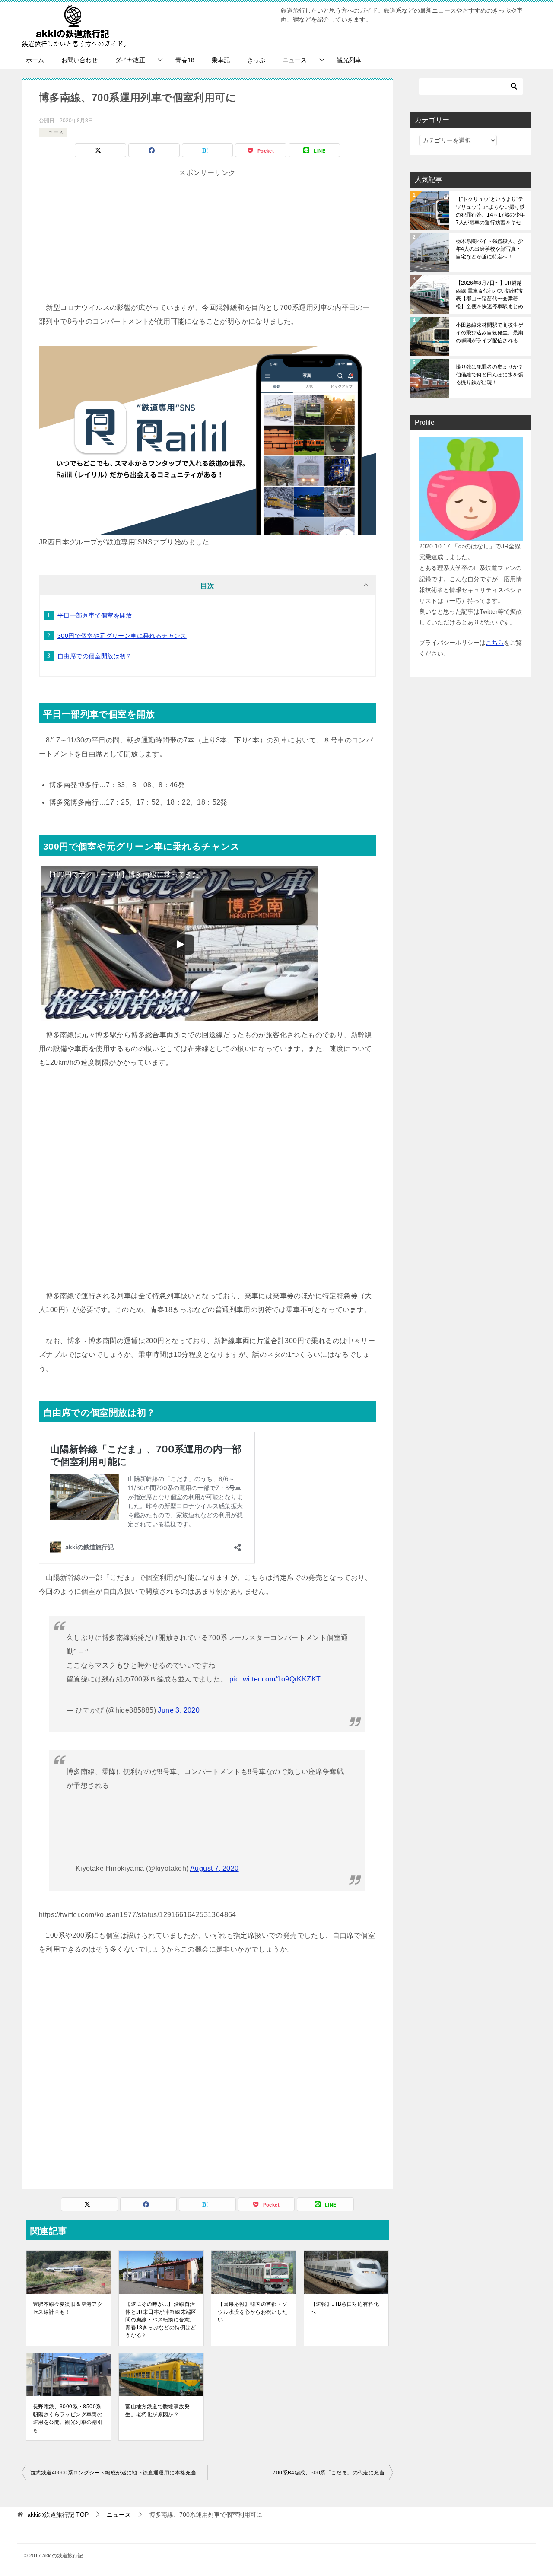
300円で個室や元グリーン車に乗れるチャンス (122, 636)
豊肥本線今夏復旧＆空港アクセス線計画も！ (68, 2308)
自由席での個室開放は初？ (95, 656)
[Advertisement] (207, 240)
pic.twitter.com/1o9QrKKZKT (275, 1679)
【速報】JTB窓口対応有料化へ (345, 2308)
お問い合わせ (79, 60)
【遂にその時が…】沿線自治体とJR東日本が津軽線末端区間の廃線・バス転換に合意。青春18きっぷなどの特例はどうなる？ (161, 2320)
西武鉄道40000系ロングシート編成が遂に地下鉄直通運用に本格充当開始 (119, 2473)
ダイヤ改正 (130, 60)
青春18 (185, 60)
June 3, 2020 (179, 1710)
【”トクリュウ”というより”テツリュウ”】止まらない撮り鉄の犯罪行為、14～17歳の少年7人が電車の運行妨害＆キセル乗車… (490, 211)
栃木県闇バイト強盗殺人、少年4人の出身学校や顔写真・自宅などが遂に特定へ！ (489, 249)
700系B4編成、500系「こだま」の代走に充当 (329, 2473)
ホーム (35, 60)
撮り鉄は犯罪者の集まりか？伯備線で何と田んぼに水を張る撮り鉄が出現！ (489, 375)
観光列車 (349, 60)
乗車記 (221, 60)
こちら (495, 643)
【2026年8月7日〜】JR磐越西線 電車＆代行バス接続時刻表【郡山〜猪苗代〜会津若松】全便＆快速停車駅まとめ (490, 295)
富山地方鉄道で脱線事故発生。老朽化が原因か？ (157, 2410)
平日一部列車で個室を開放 (95, 615)
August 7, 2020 (215, 1868)
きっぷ (256, 60)
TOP (58, 2515)
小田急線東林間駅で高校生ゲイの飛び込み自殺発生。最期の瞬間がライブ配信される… (489, 333)
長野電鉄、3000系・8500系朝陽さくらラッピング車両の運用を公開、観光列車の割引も (68, 2418)
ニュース (295, 60)
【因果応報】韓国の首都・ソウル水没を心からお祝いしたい (253, 2312)
